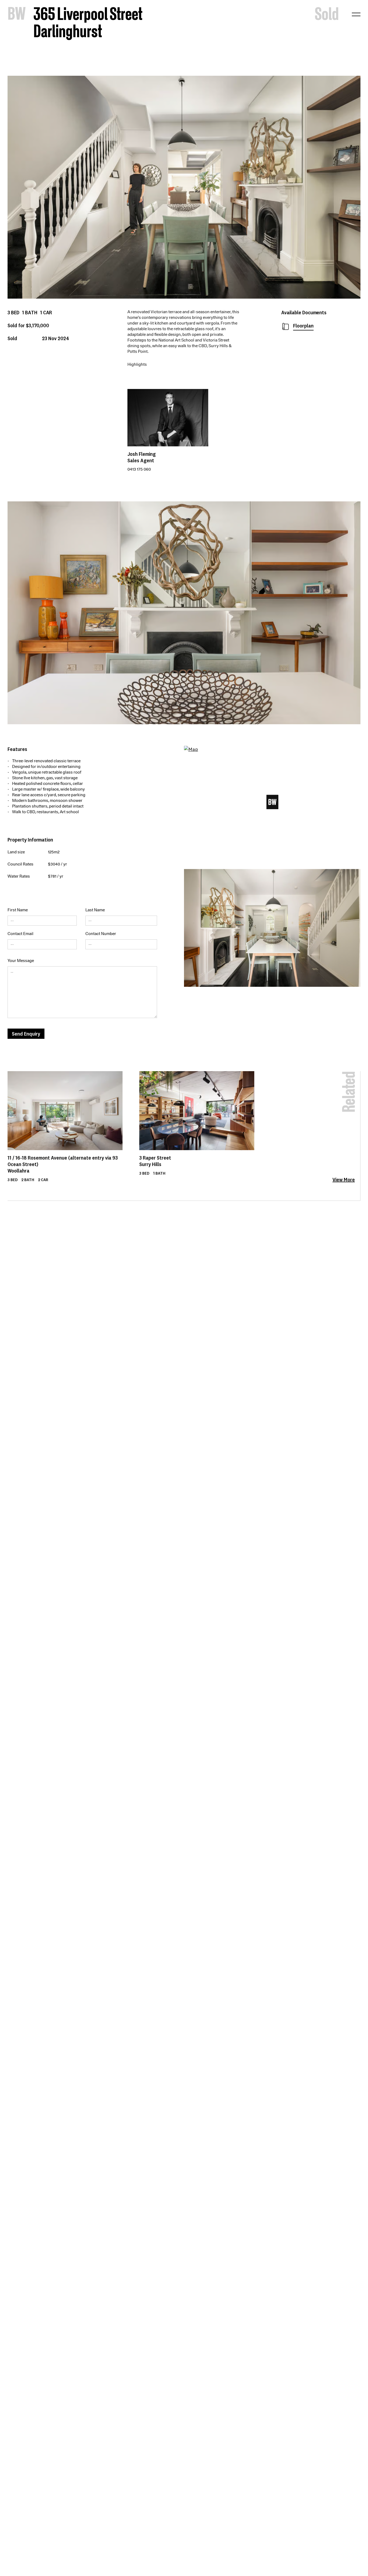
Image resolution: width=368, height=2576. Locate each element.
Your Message (21, 961)
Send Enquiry (26, 1034)
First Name (18, 910)
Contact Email (20, 934)
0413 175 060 (139, 469)
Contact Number (101, 934)
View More (344, 1180)
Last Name (95, 910)
